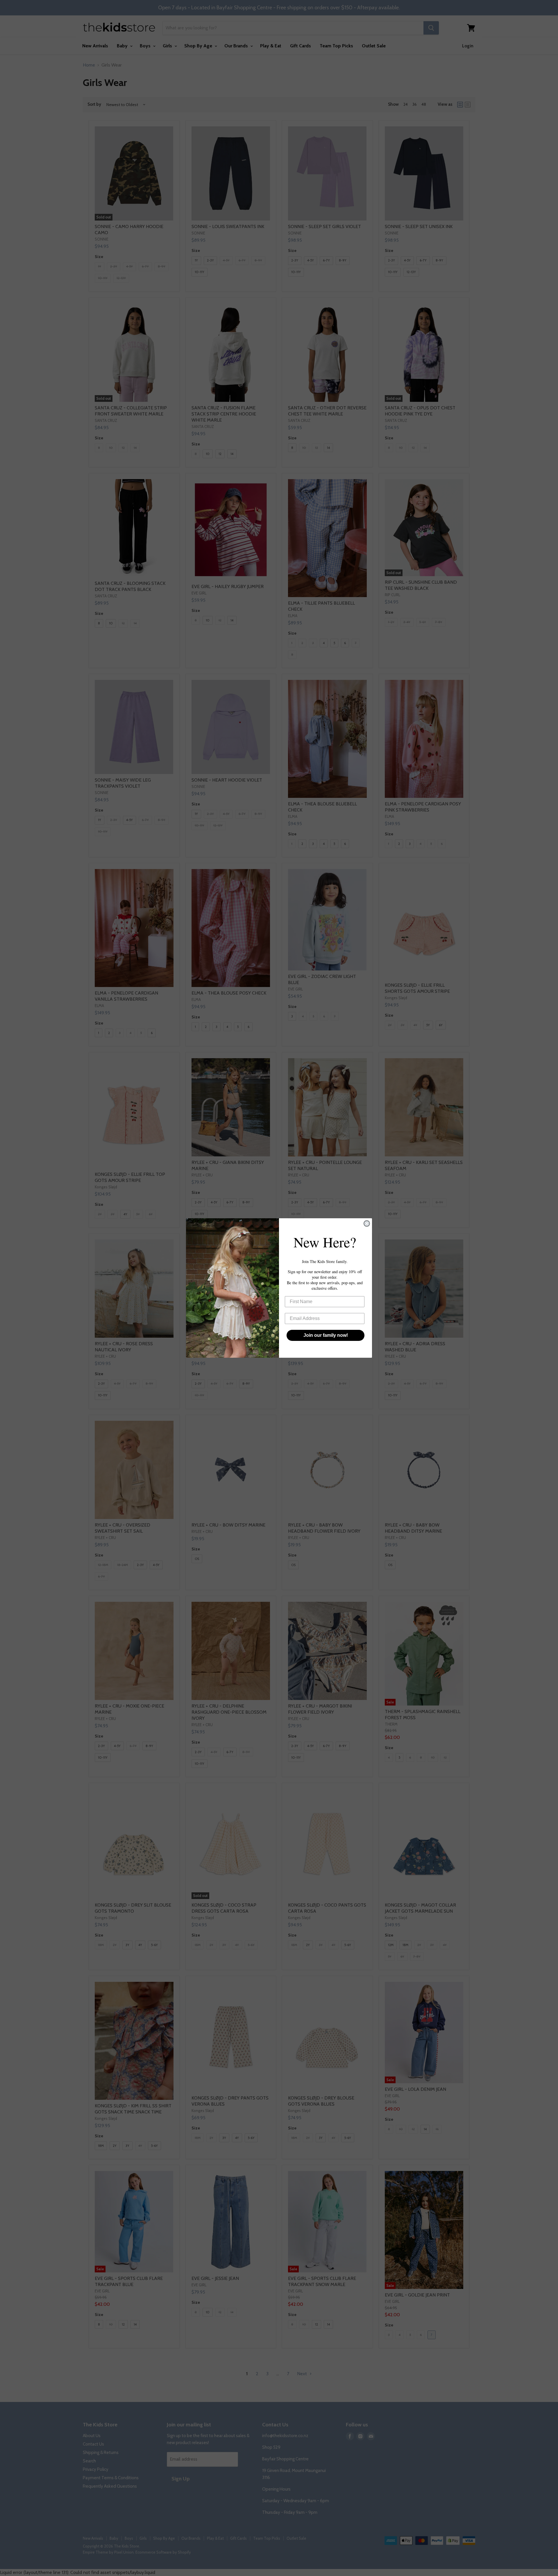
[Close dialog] (367, 1223)
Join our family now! (326, 1335)
